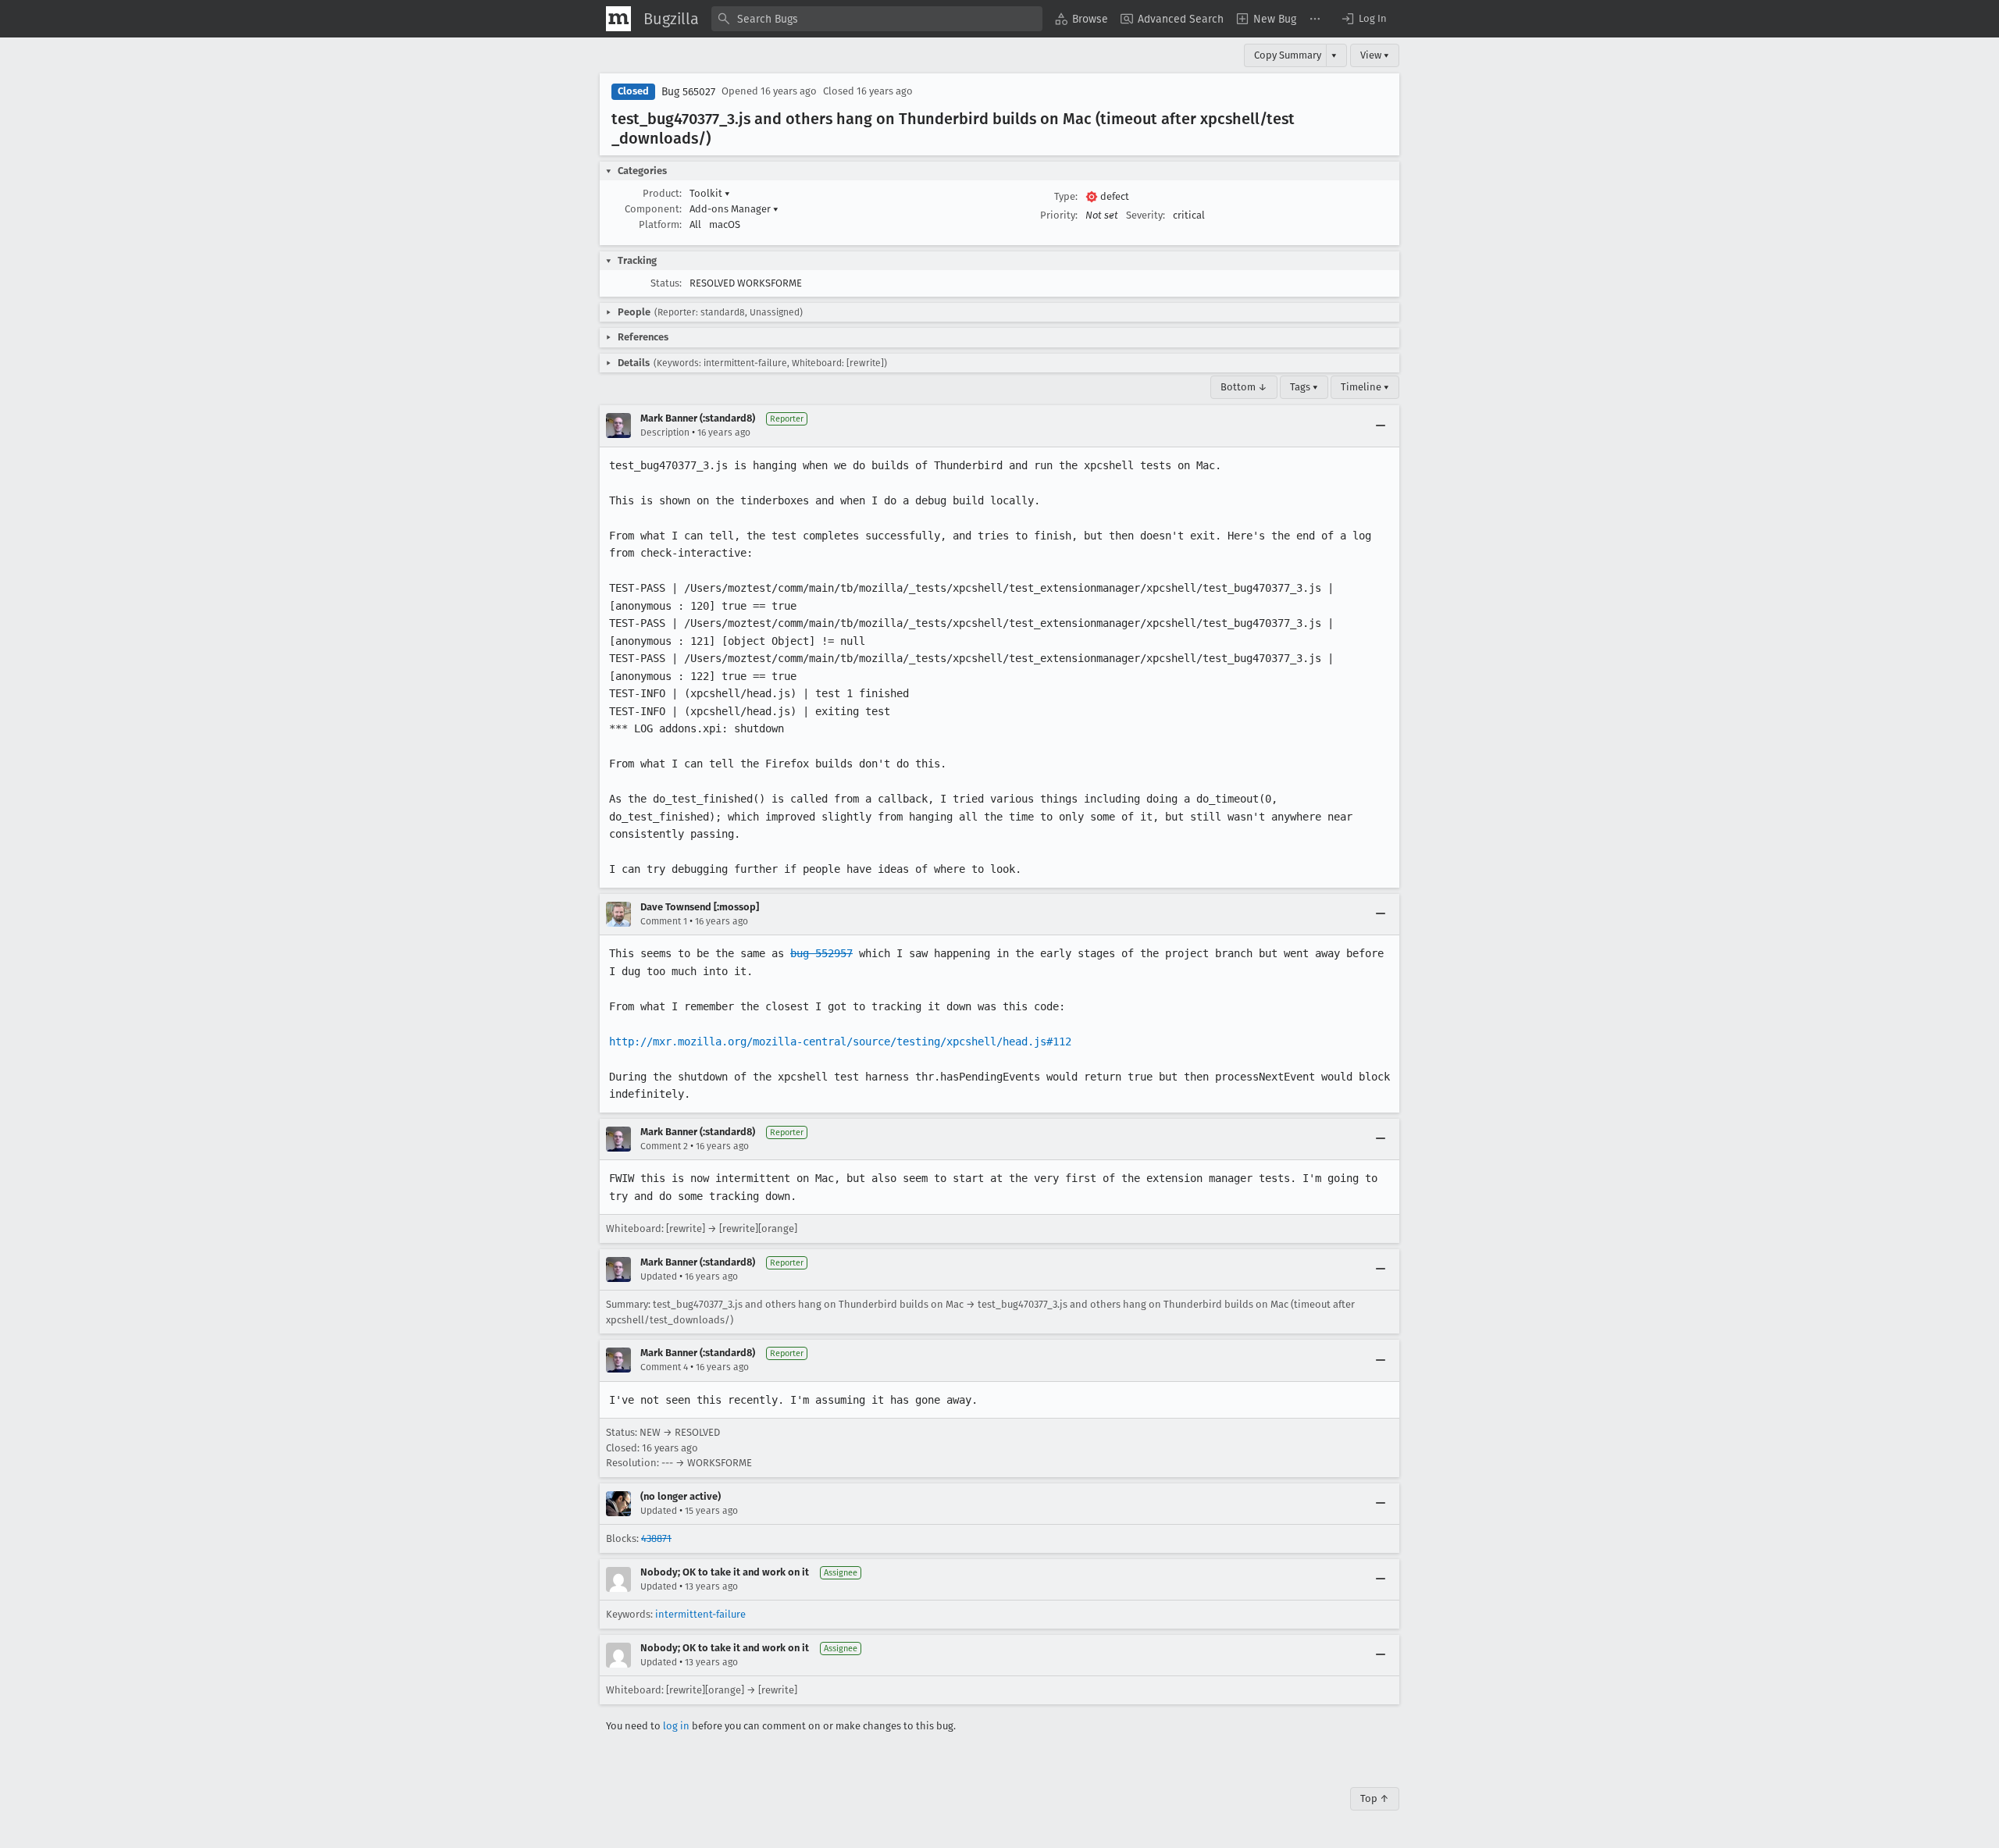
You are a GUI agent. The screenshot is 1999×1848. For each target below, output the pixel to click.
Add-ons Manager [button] (734, 209)
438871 (656, 1538)
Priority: (1059, 215)
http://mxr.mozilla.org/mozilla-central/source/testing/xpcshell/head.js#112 (840, 1042)
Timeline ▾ (1365, 387)
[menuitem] (1081, 19)
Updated (659, 1277)
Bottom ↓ (1244, 387)
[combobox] (877, 19)
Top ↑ (1375, 1798)
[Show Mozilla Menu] (618, 19)
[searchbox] (877, 19)
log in (676, 1726)
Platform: (660, 224)
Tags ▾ (1304, 387)
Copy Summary (1288, 55)
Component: (653, 209)
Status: (666, 283)
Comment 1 (664, 921)
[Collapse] (1381, 426)
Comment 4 (664, 1367)
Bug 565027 (688, 92)
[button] (1363, 19)
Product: (662, 193)
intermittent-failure (700, 1614)
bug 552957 (821, 953)
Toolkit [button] (710, 193)
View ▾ (1375, 55)
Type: (1066, 196)
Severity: (1146, 215)
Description (665, 433)
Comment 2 (664, 1146)
